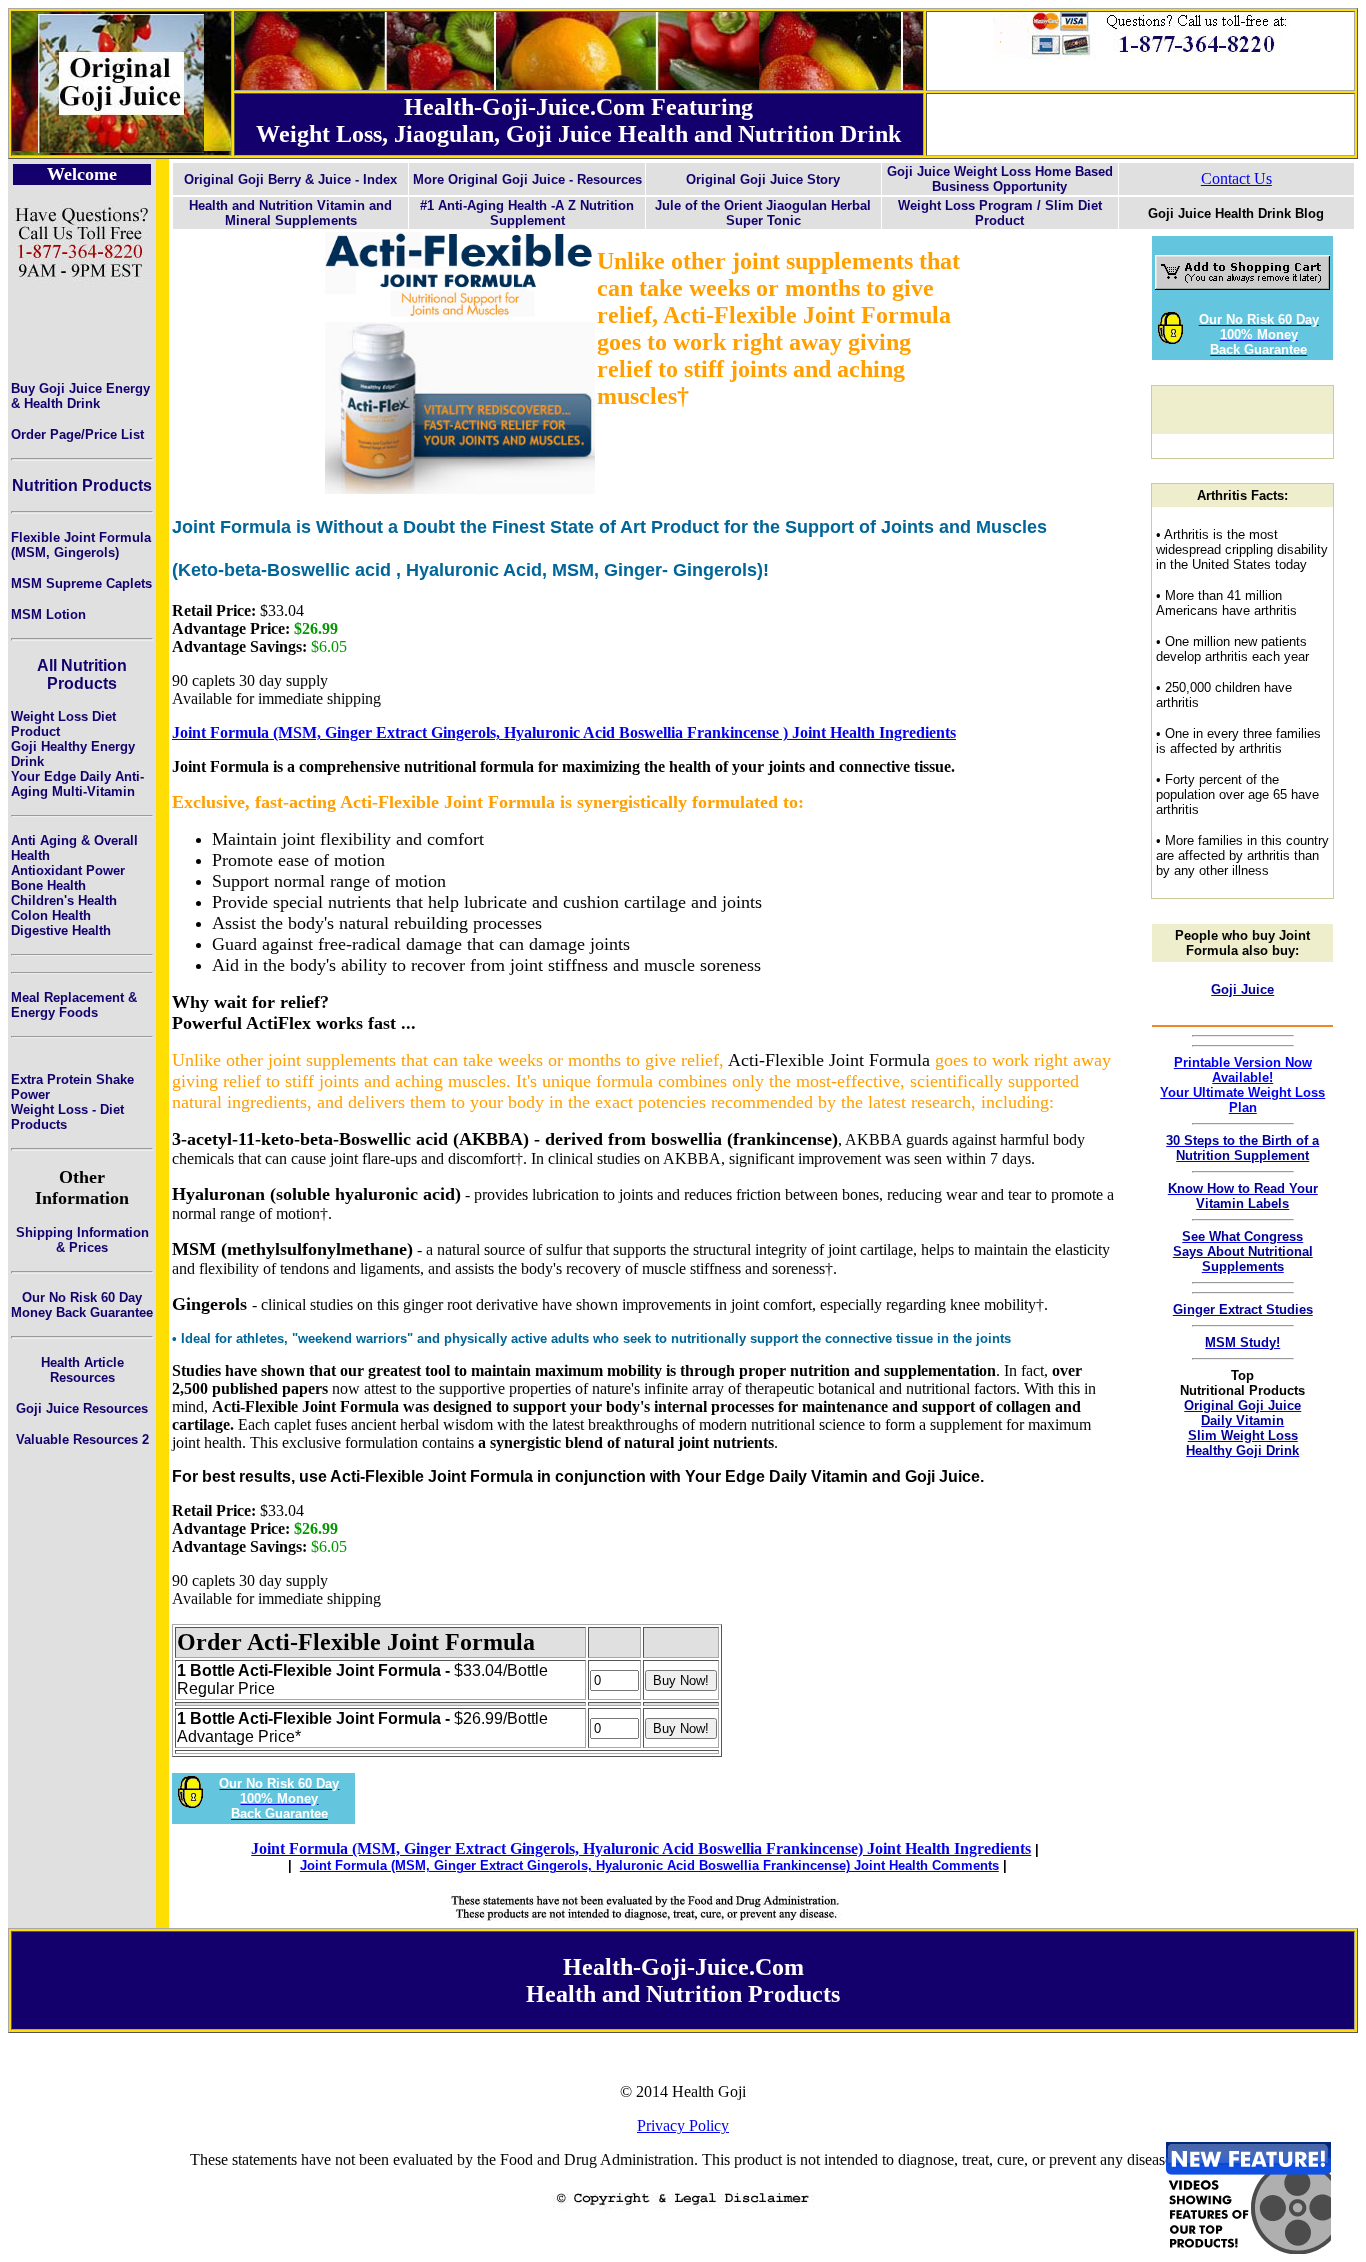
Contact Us (1236, 178)
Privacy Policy (683, 2125)
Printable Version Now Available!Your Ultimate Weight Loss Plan (1242, 1085)
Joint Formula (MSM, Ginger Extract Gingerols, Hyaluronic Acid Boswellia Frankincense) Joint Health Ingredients (641, 1848)
